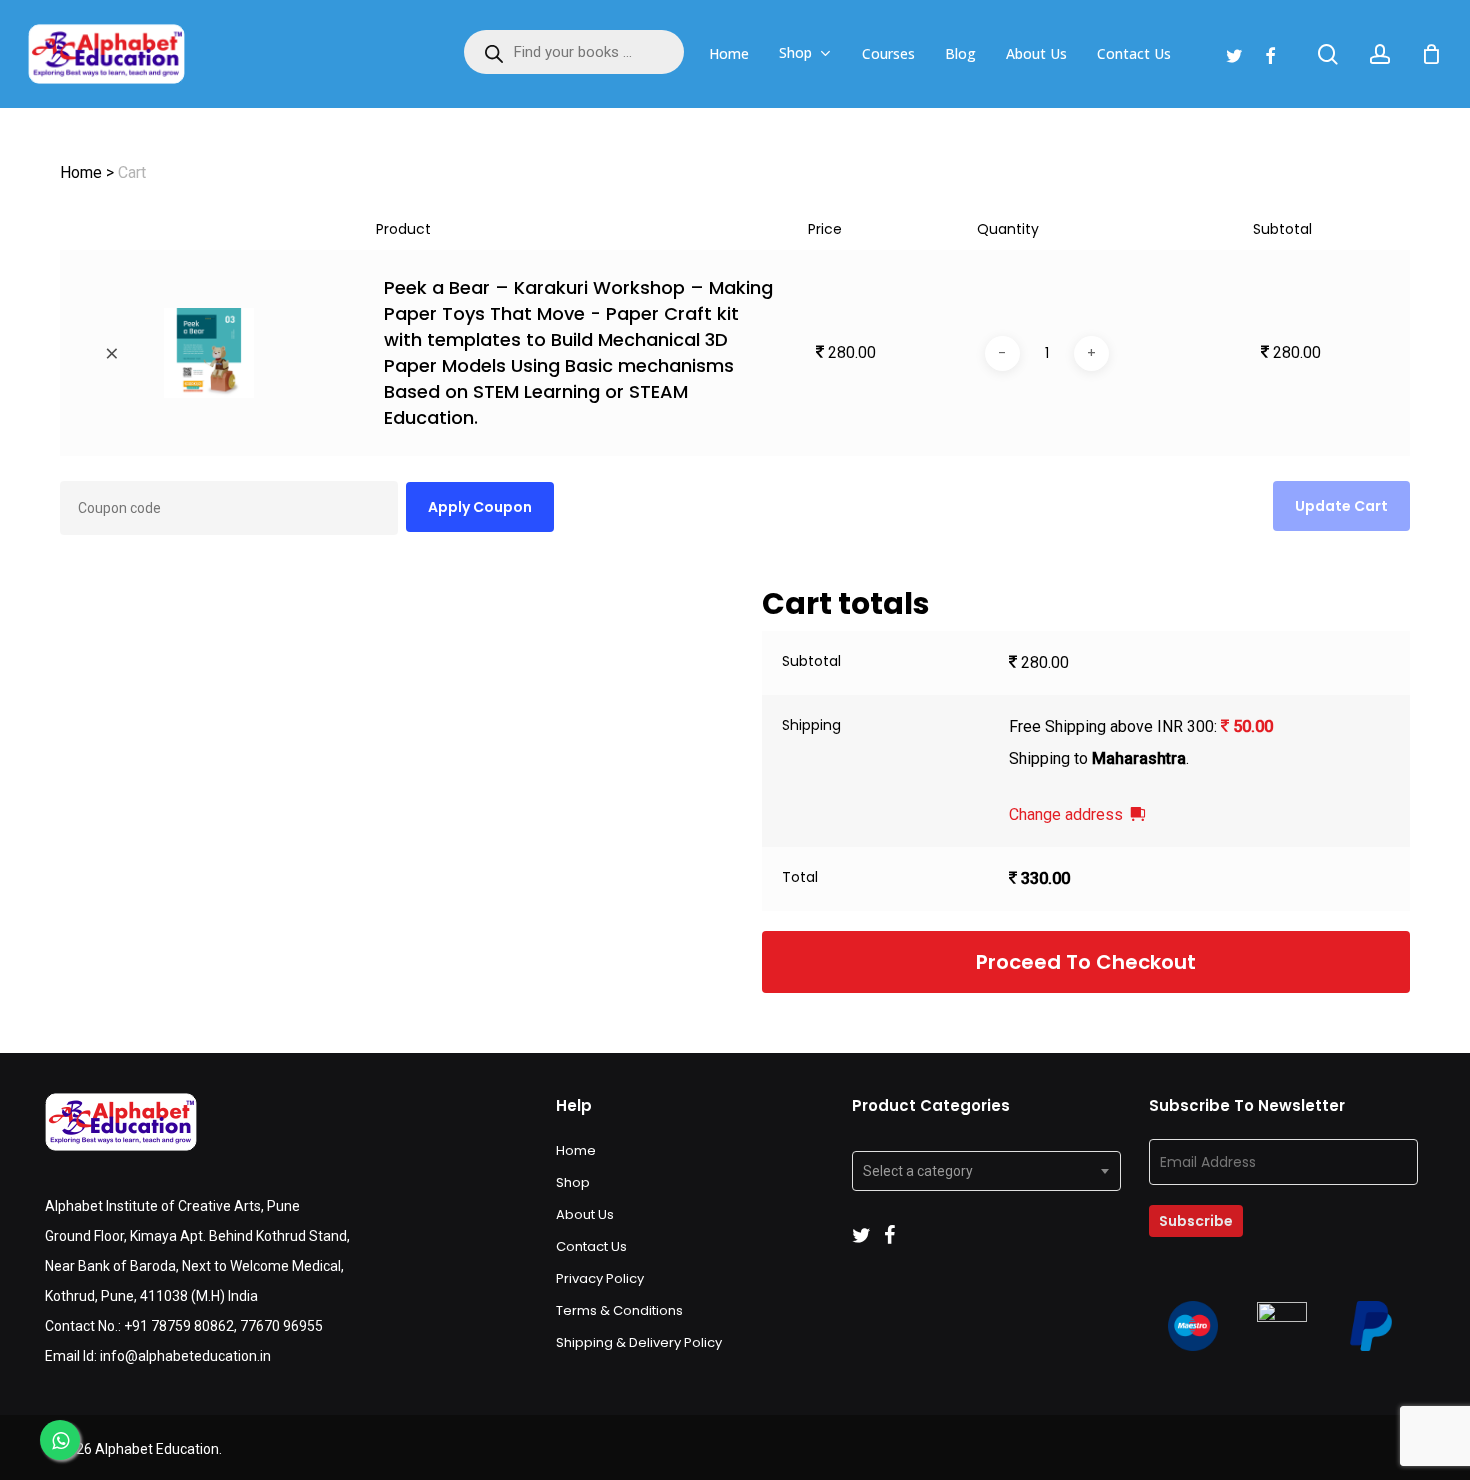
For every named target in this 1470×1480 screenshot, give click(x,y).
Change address (1066, 814)
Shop (573, 1182)
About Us (585, 1214)
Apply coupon (480, 507)
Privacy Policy (600, 1278)
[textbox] (986, 1171)
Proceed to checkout (1086, 962)
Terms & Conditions (619, 1310)
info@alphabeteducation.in (185, 1356)
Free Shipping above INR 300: (1141, 726)
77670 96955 (281, 1326)
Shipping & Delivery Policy (639, 1342)
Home (576, 1150)
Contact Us (591, 1246)
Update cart (1341, 506)
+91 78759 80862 (179, 1326)
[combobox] (986, 1171)
